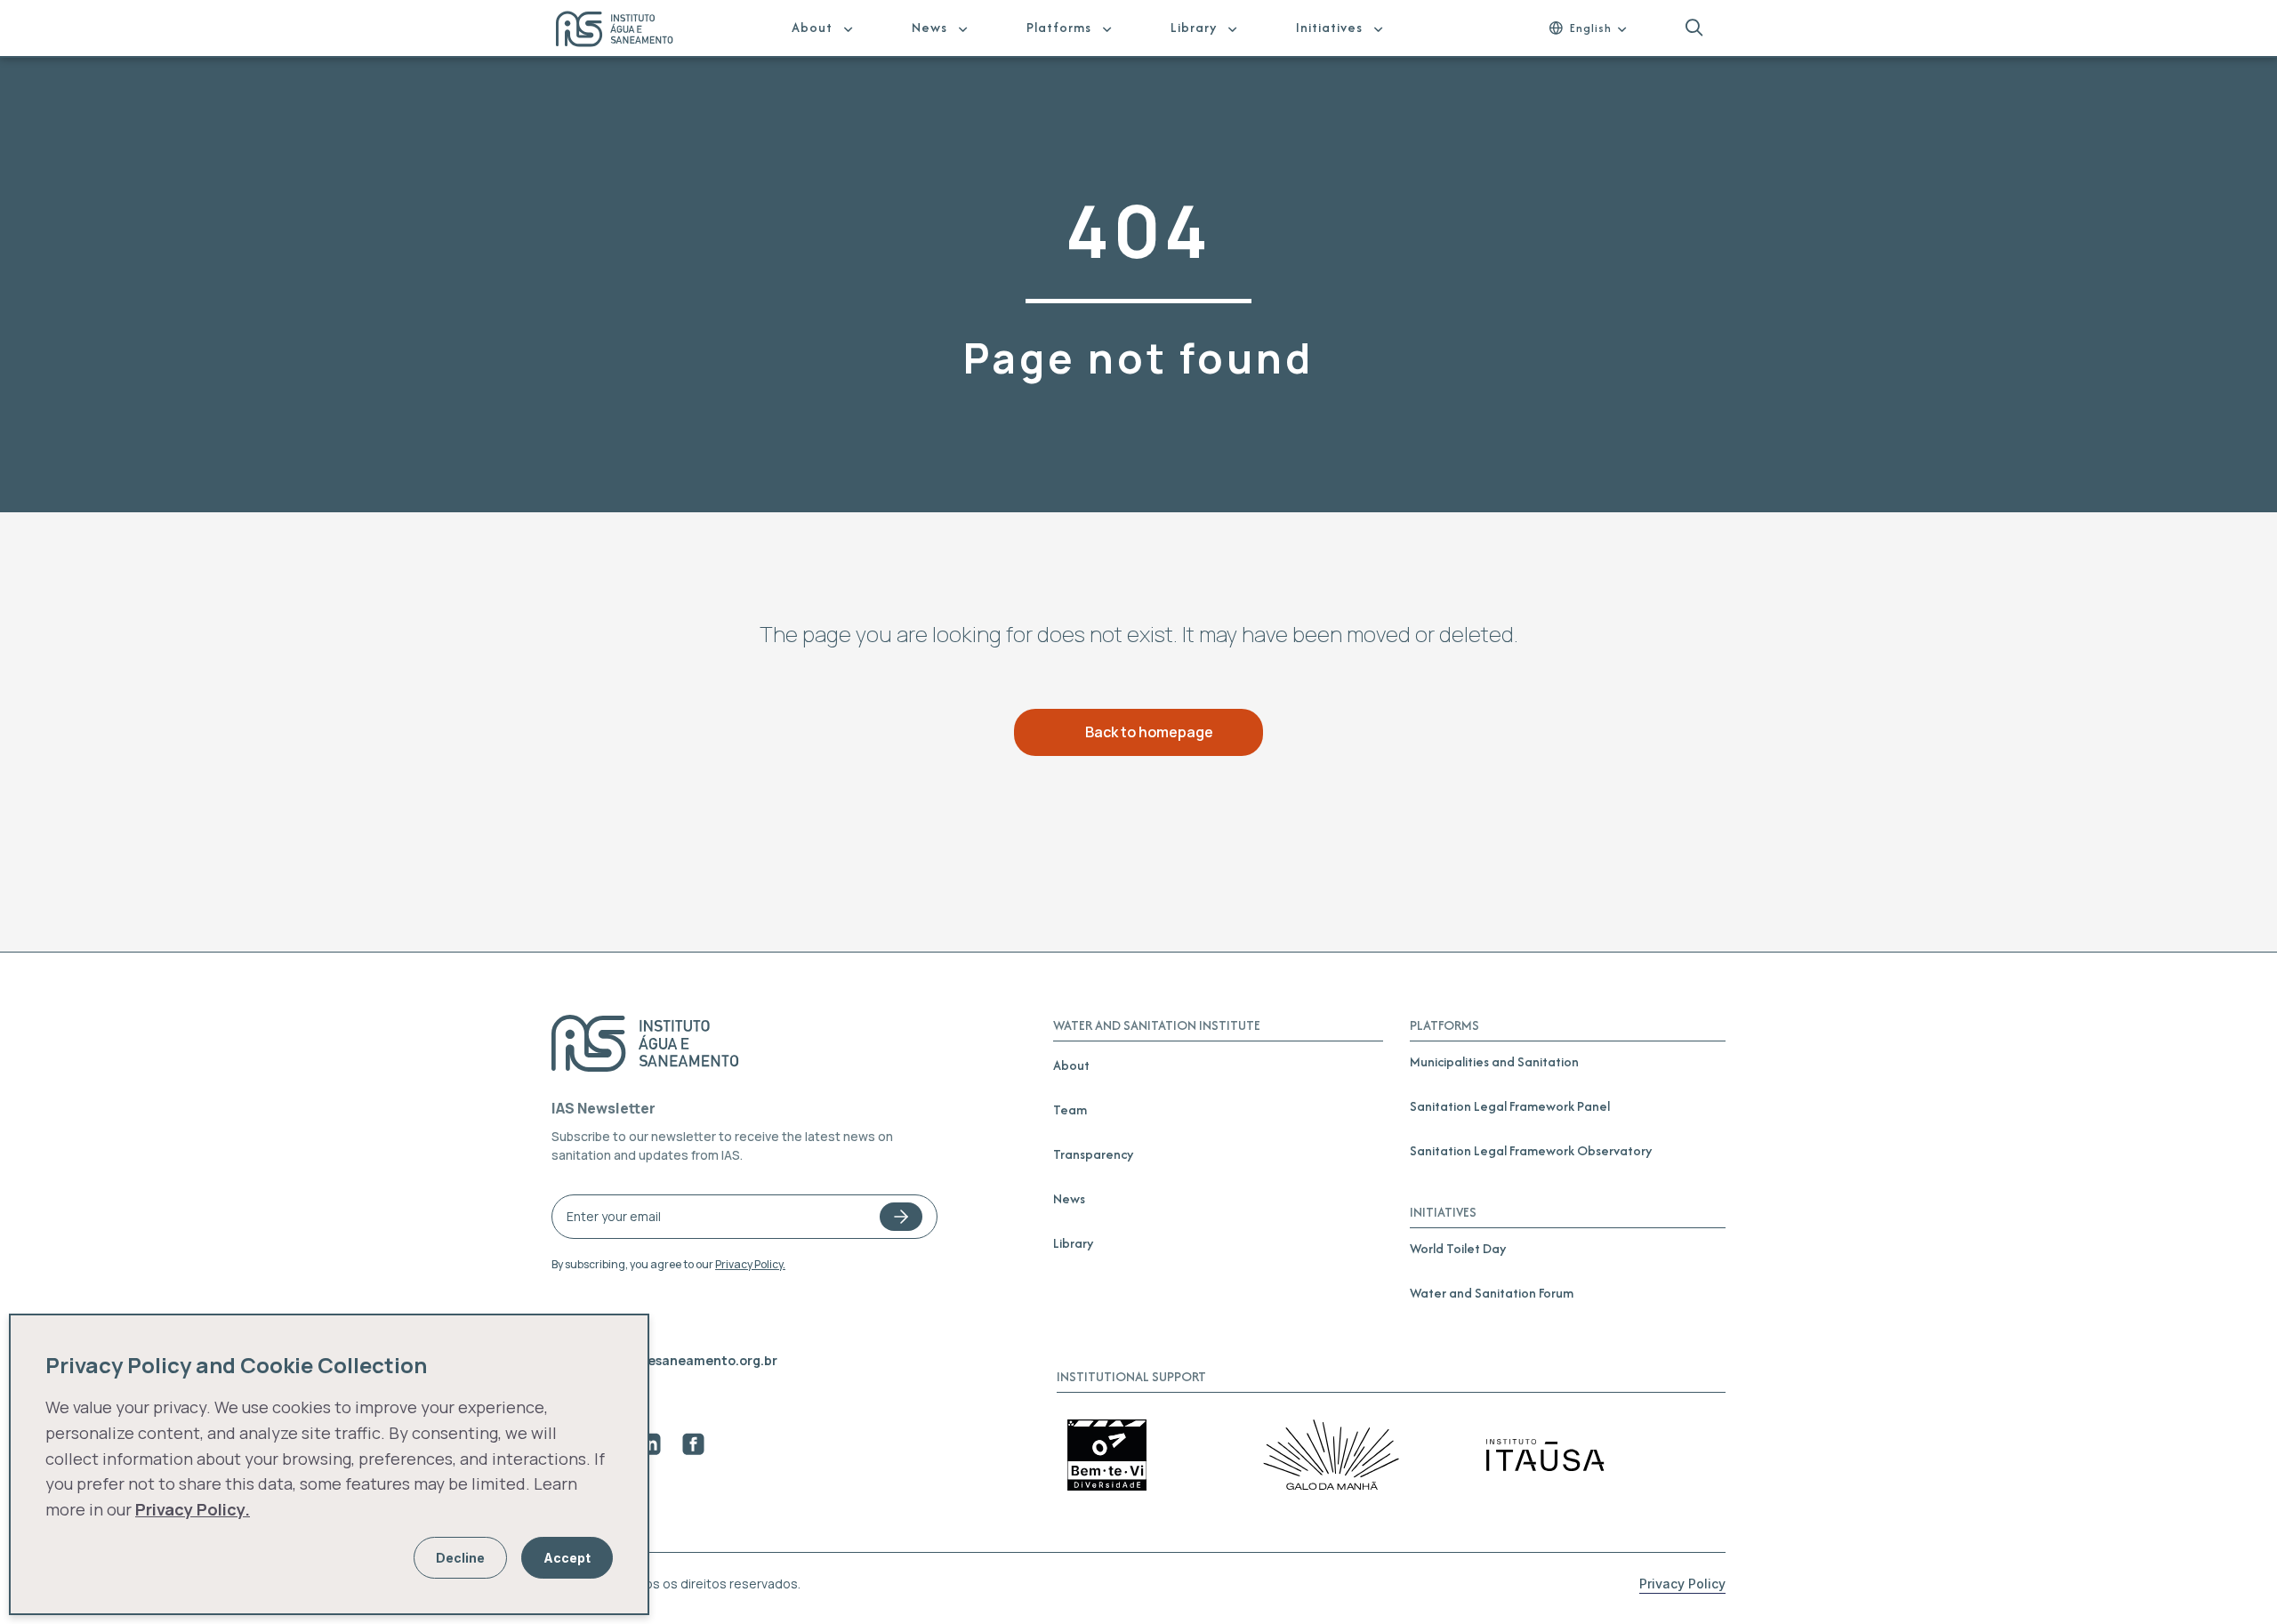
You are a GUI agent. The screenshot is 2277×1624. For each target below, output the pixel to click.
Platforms (1059, 27)
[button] (1694, 28)
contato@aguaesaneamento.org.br (664, 1360)
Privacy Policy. (750, 1264)
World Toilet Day (1458, 1248)
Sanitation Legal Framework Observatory (1531, 1150)
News (929, 27)
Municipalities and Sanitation (1494, 1061)
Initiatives (1329, 27)
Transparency (1093, 1154)
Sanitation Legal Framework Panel (1510, 1106)
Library (1194, 27)
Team (1070, 1109)
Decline (460, 1558)
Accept (567, 1558)
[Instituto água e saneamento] (626, 31)
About (812, 27)
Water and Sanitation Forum (1492, 1293)
